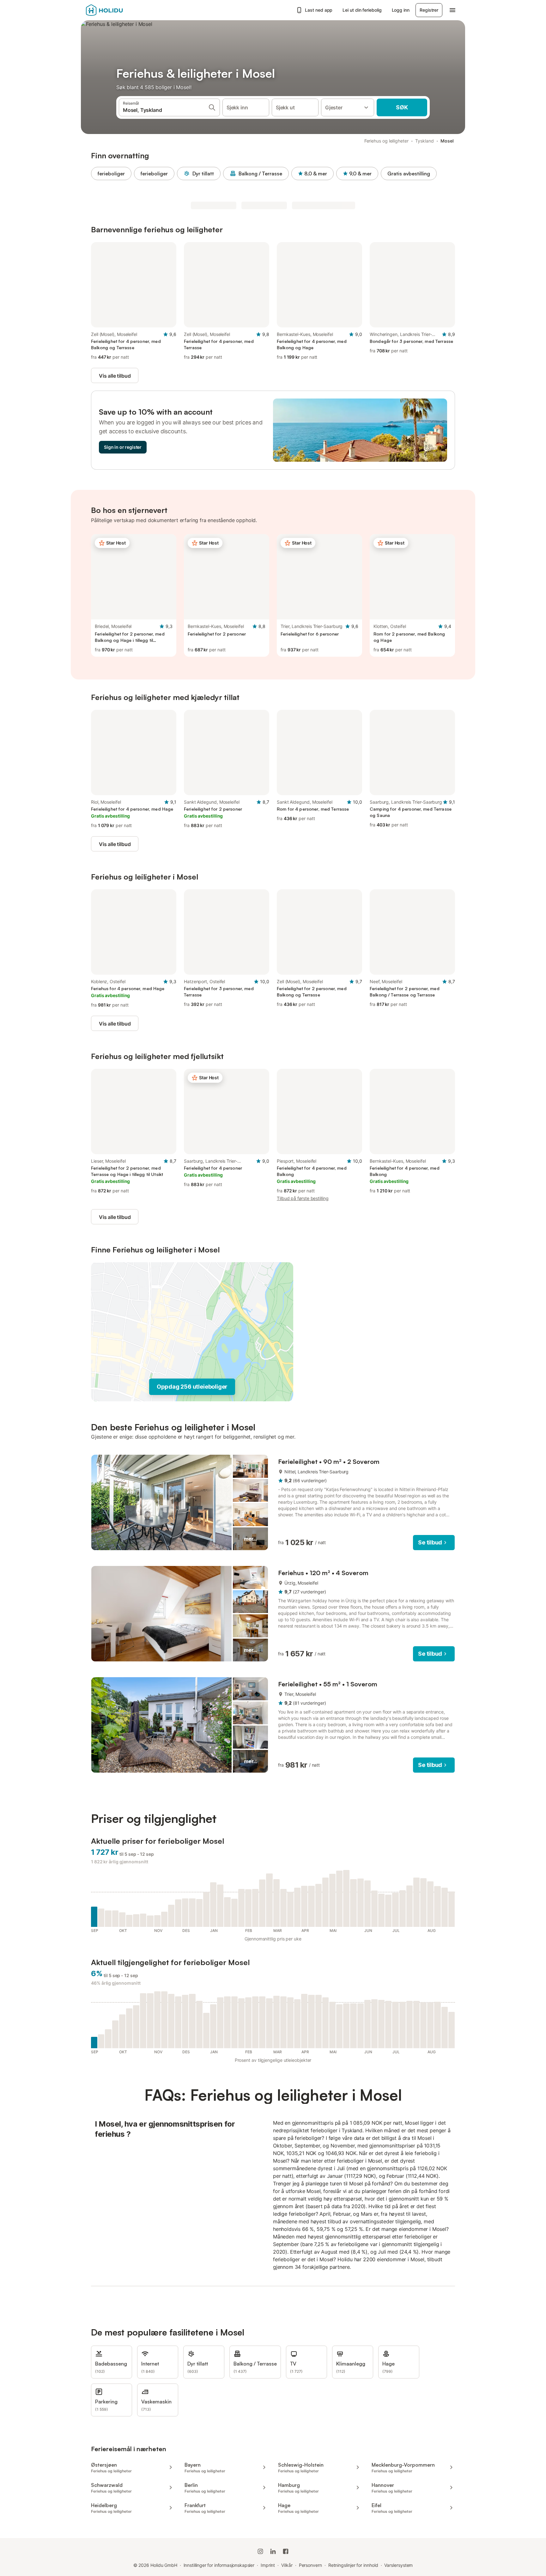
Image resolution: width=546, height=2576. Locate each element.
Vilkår (287, 2565)
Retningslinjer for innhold (353, 2565)
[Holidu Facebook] (286, 2551)
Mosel (447, 141)
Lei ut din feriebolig (362, 10)
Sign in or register (123, 447)
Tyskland (424, 141)
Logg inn (401, 10)
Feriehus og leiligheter (386, 141)
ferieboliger (111, 174)
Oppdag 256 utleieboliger (192, 1387)
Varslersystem (398, 2565)
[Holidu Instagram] (260, 2551)
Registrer (429, 10)
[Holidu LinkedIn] (273, 2551)
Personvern (310, 2565)
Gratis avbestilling (409, 174)
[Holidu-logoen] (117, 10)
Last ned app (319, 10)
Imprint (268, 2565)
